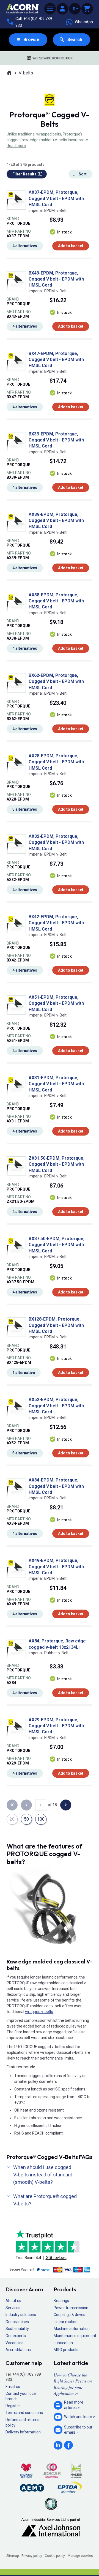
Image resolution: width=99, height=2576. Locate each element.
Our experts (16, 2336)
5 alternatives (25, 809)
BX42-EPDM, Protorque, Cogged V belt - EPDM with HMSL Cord (56, 923)
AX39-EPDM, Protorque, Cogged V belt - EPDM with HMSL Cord (56, 521)
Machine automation (72, 2329)
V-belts (26, 73)
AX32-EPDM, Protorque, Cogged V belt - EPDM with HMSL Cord (56, 842)
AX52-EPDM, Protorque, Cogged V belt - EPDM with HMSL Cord (56, 1406)
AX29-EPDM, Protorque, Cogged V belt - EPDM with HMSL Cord (56, 1726)
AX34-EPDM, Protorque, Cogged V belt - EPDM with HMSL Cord (56, 1486)
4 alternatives (25, 246)
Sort (83, 174)
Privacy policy (32, 2556)
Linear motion (66, 2322)
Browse (31, 40)
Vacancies (14, 2343)
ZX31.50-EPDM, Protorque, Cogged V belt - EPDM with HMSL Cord (57, 1164)
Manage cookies (80, 2556)
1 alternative (24, 1373)
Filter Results (24, 174)
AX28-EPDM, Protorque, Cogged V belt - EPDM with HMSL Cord (56, 762)
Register (13, 2406)
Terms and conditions (24, 2413)
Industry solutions (21, 2315)
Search (75, 40)
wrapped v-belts (39, 2012)
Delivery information (23, 2432)
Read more (16, 146)
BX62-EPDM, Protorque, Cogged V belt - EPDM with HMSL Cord (56, 681)
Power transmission (71, 2308)
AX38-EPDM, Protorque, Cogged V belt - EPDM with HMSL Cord (56, 601)
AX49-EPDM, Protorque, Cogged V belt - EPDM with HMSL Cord (56, 1567)
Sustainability (17, 2329)
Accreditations (18, 2350)
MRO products (66, 2350)
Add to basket (71, 246)
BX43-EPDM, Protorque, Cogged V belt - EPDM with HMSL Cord (56, 279)
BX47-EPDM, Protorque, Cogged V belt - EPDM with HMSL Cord (56, 360)
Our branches (17, 2322)
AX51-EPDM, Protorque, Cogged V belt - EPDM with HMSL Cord (56, 1003)
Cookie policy (55, 2556)
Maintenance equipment (75, 2336)
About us (13, 2301)
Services (13, 2308)
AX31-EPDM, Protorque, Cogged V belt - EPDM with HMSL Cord (56, 1084)
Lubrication (63, 2343)
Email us (13, 2387)
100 (41, 1819)
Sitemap (13, 2556)
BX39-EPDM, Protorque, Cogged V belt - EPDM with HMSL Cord (56, 440)
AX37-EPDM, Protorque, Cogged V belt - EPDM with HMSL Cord (56, 198)
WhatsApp (84, 22)
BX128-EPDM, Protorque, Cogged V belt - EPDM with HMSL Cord (56, 1325)
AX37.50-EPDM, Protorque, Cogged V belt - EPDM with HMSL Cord (57, 1245)
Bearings (61, 2301)
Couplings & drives (69, 2315)
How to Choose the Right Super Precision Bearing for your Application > (73, 2384)
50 (26, 1819)
